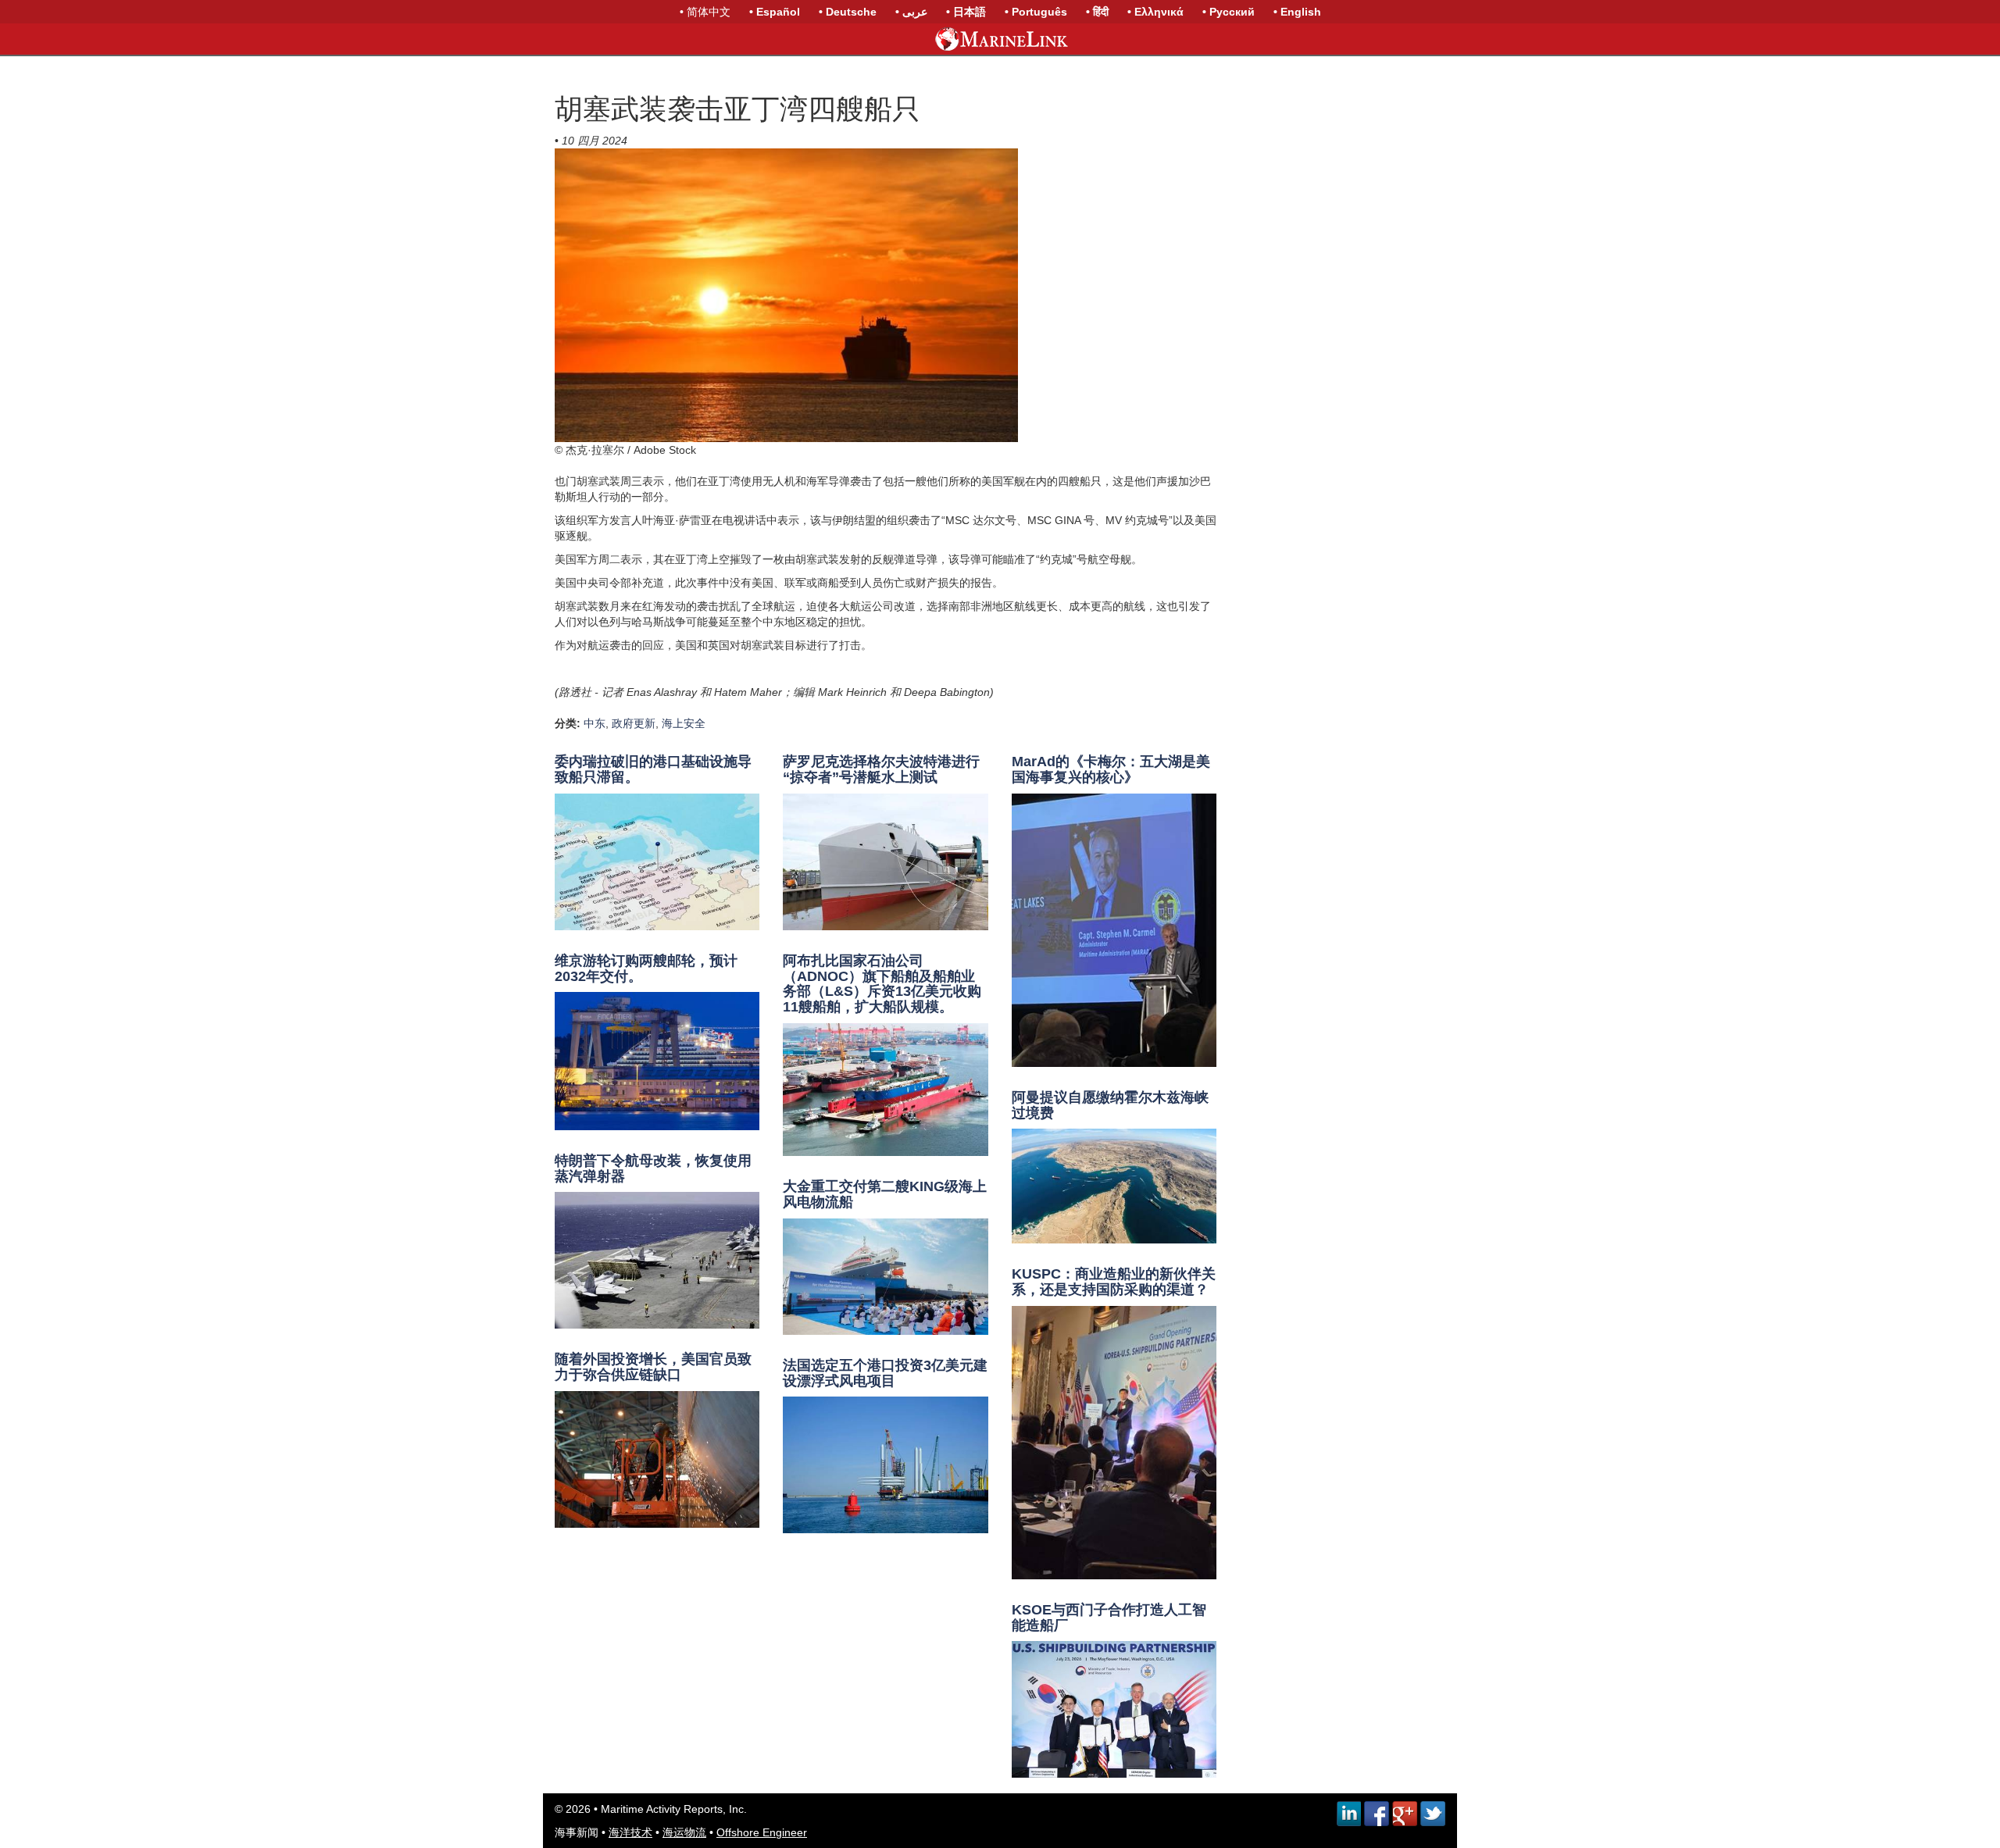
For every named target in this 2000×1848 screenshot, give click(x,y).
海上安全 (684, 723)
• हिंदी (1097, 12)
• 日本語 (966, 12)
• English (1297, 12)
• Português (1036, 12)
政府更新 (634, 723)
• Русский (1229, 12)
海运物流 (684, 1832)
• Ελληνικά (1155, 12)
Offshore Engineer (762, 1832)
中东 (595, 723)
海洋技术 (630, 1832)
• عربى (911, 12)
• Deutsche (848, 12)
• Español (775, 12)
